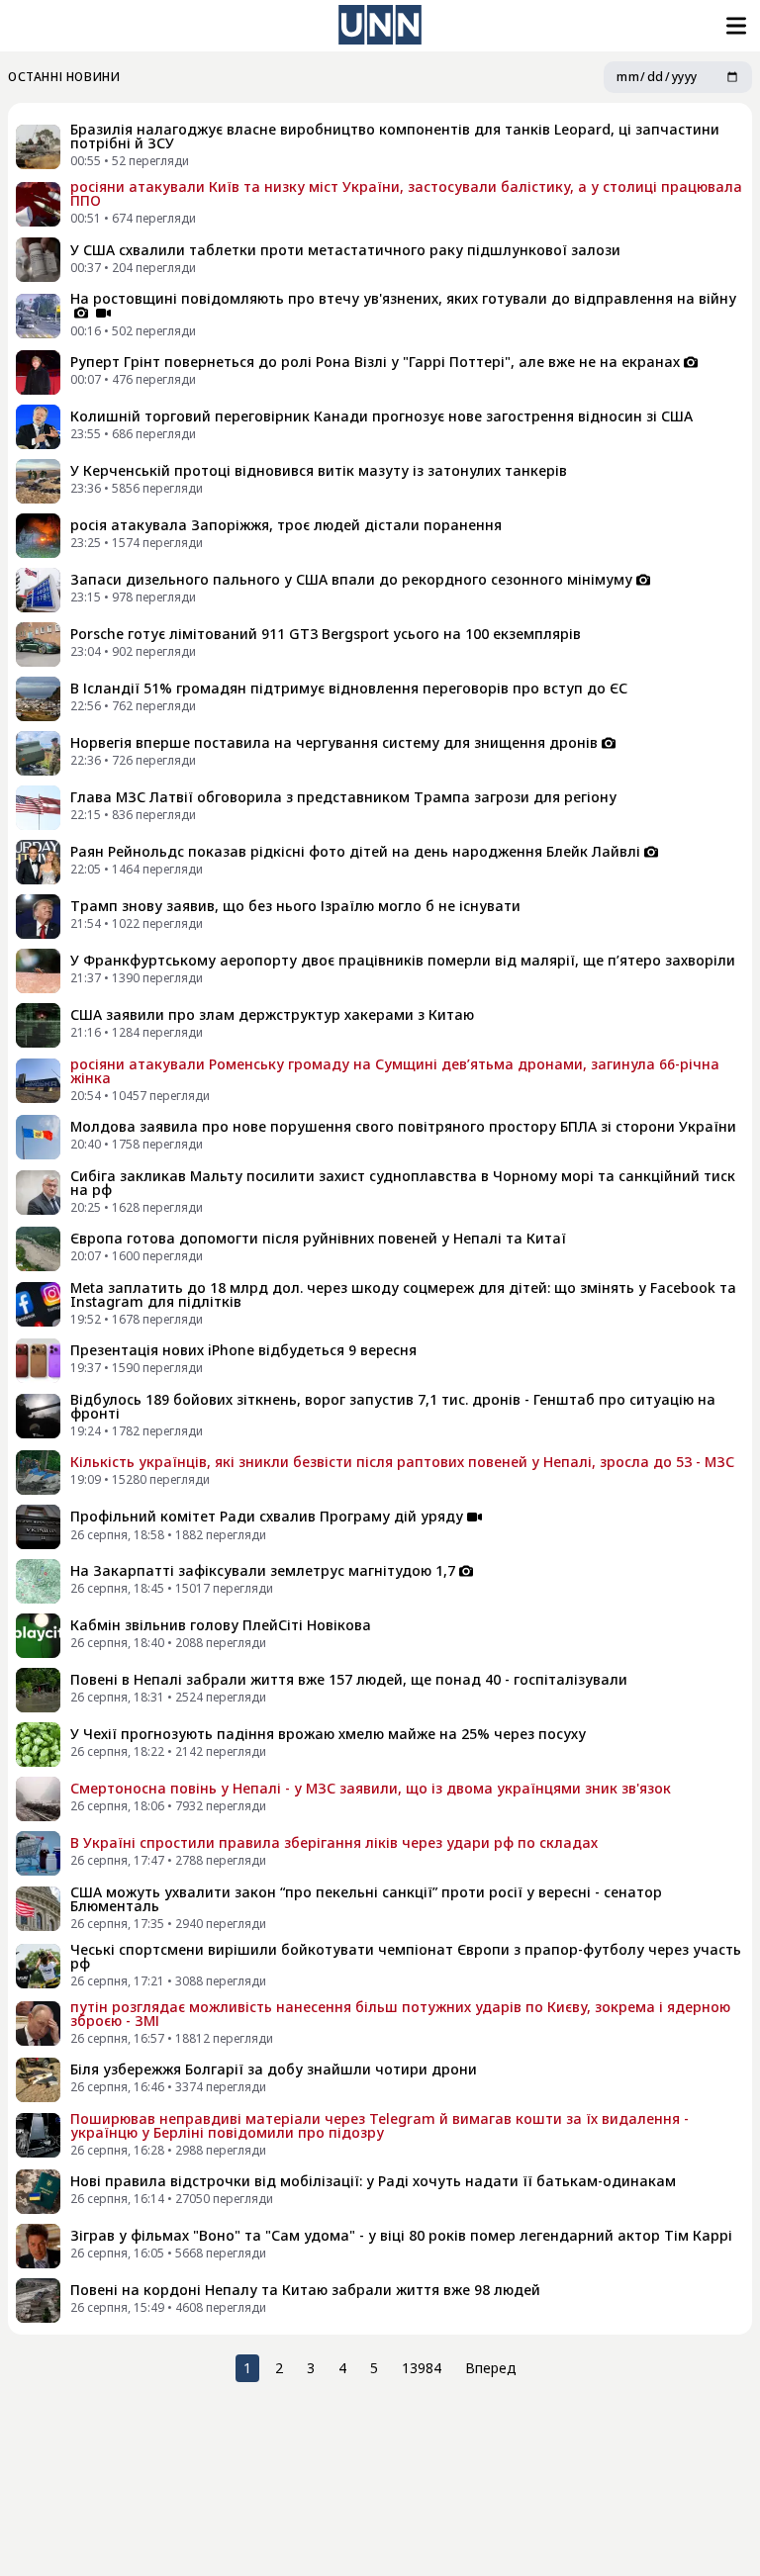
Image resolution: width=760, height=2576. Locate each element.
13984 (422, 2368)
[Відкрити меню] (734, 26)
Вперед (491, 2368)
